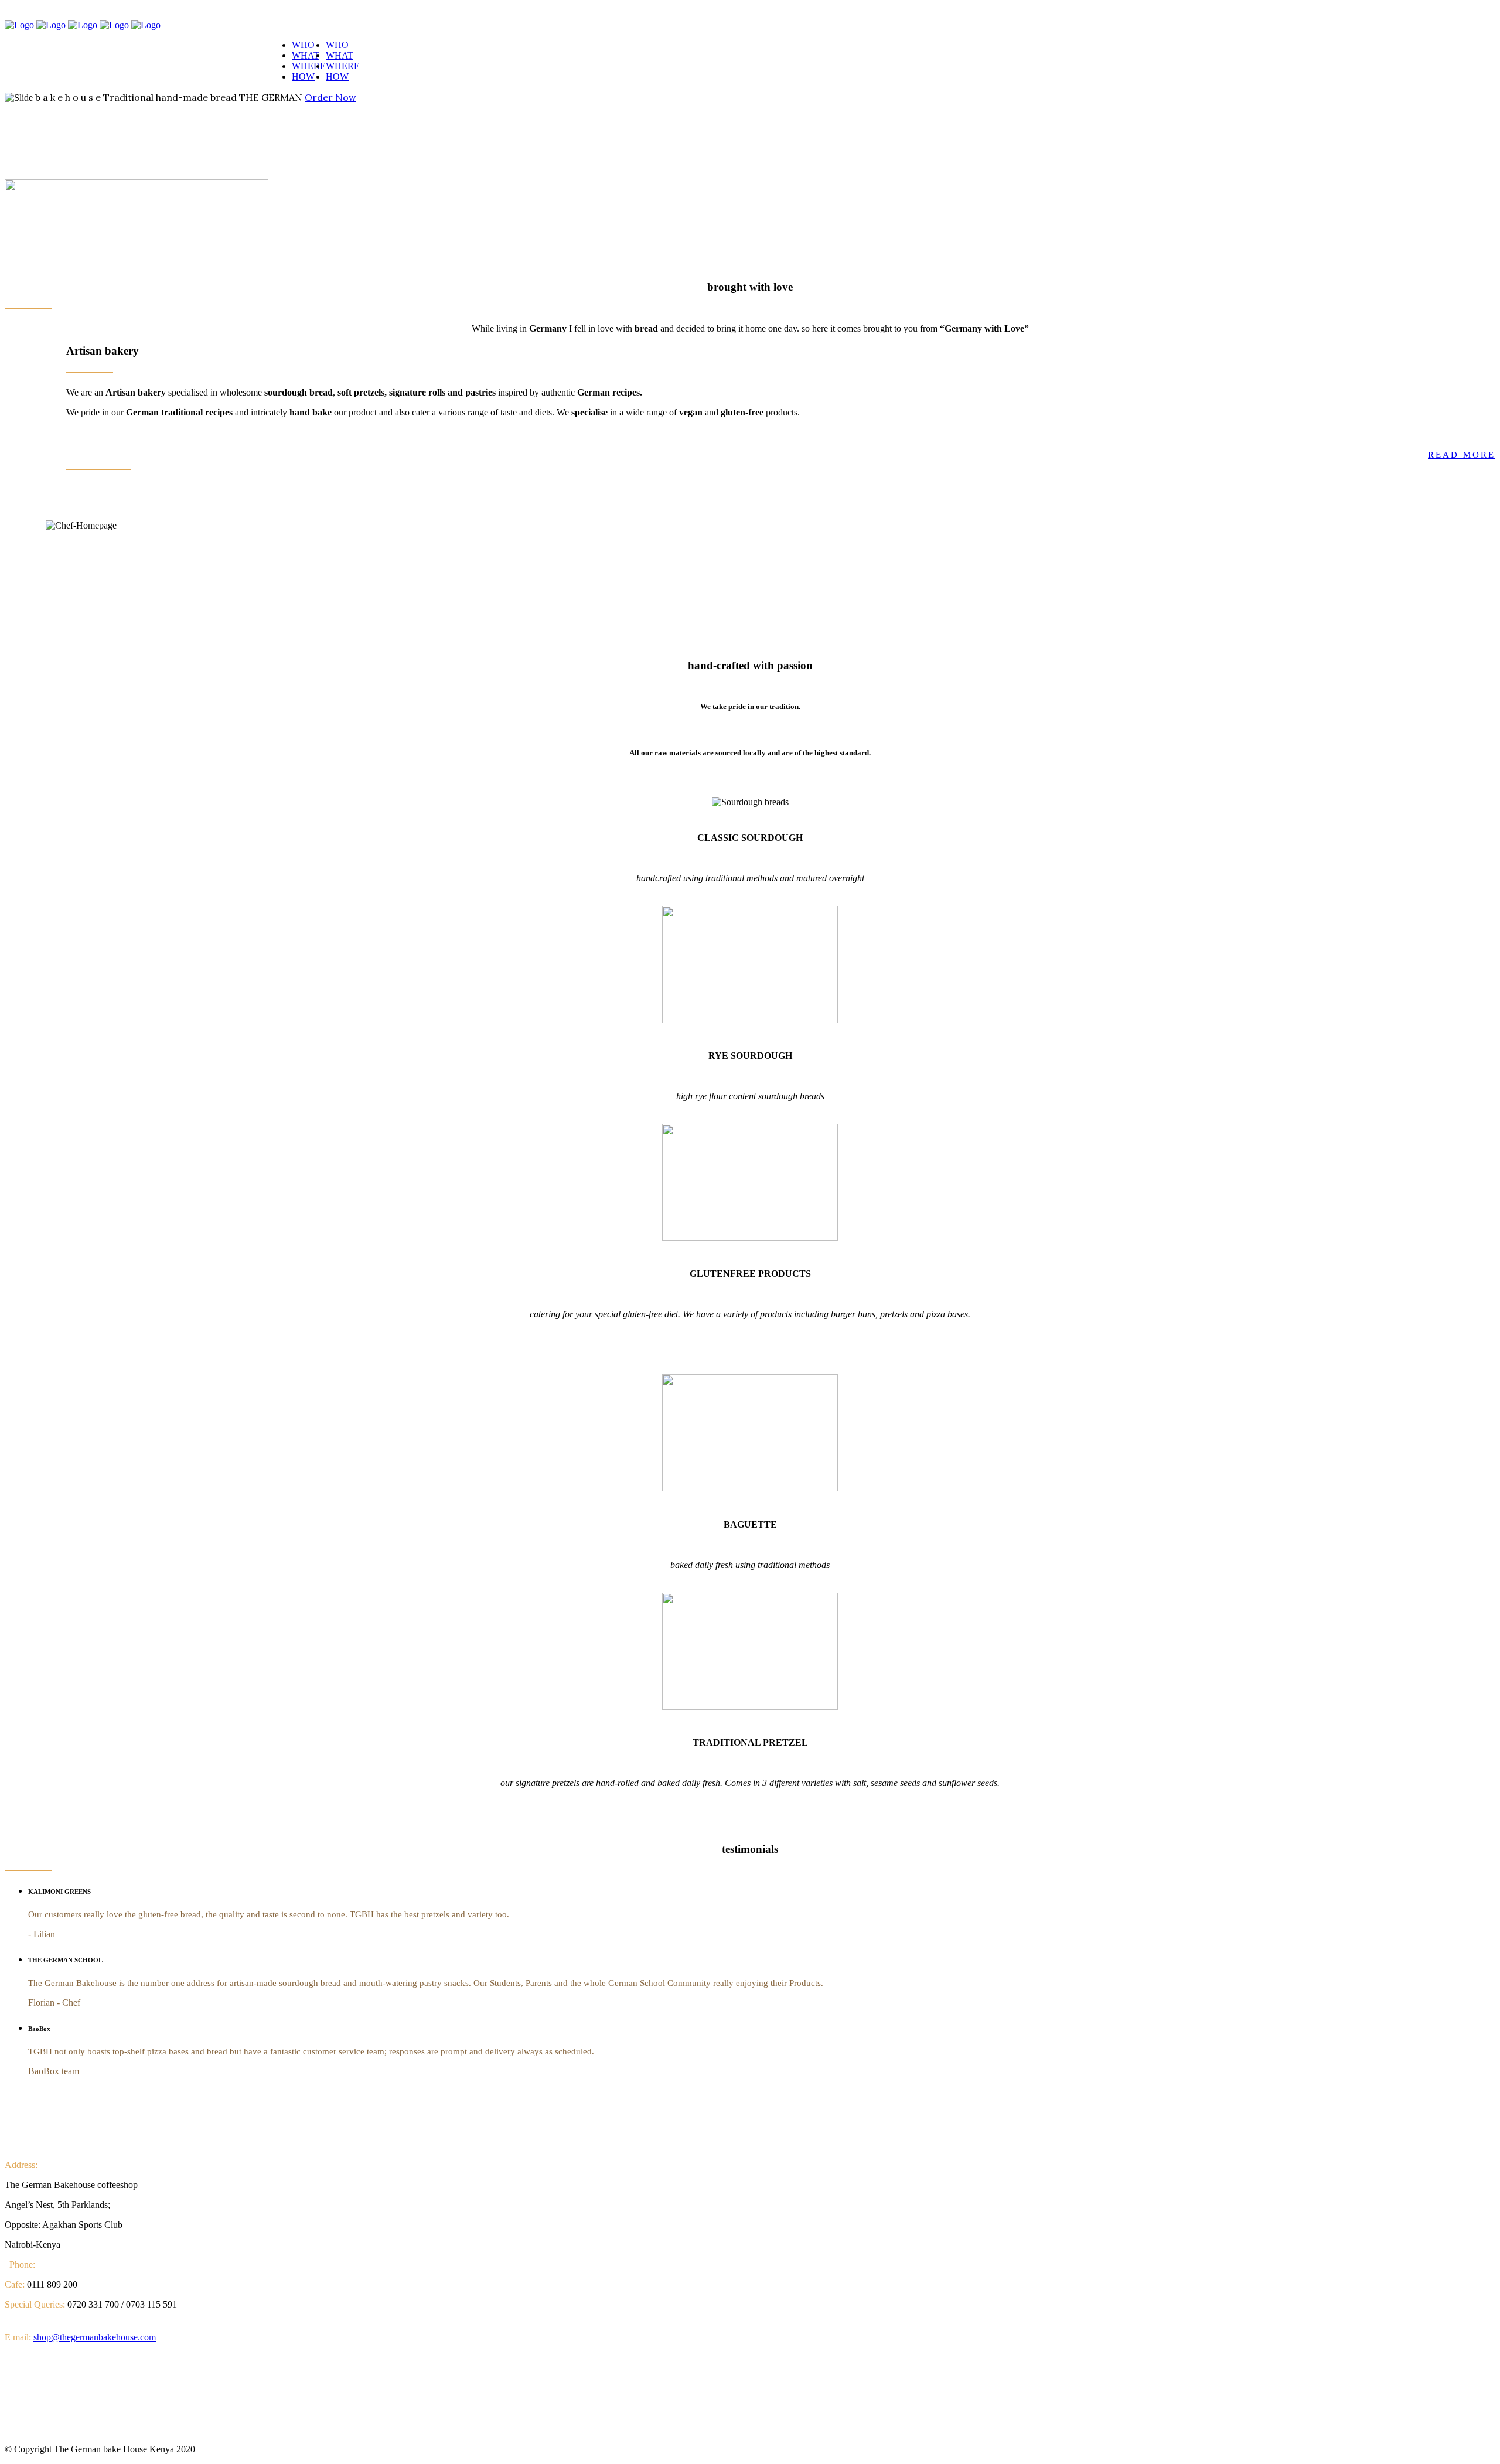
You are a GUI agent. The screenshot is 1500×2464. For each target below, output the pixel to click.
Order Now (330, 97)
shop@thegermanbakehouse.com (95, 2337)
